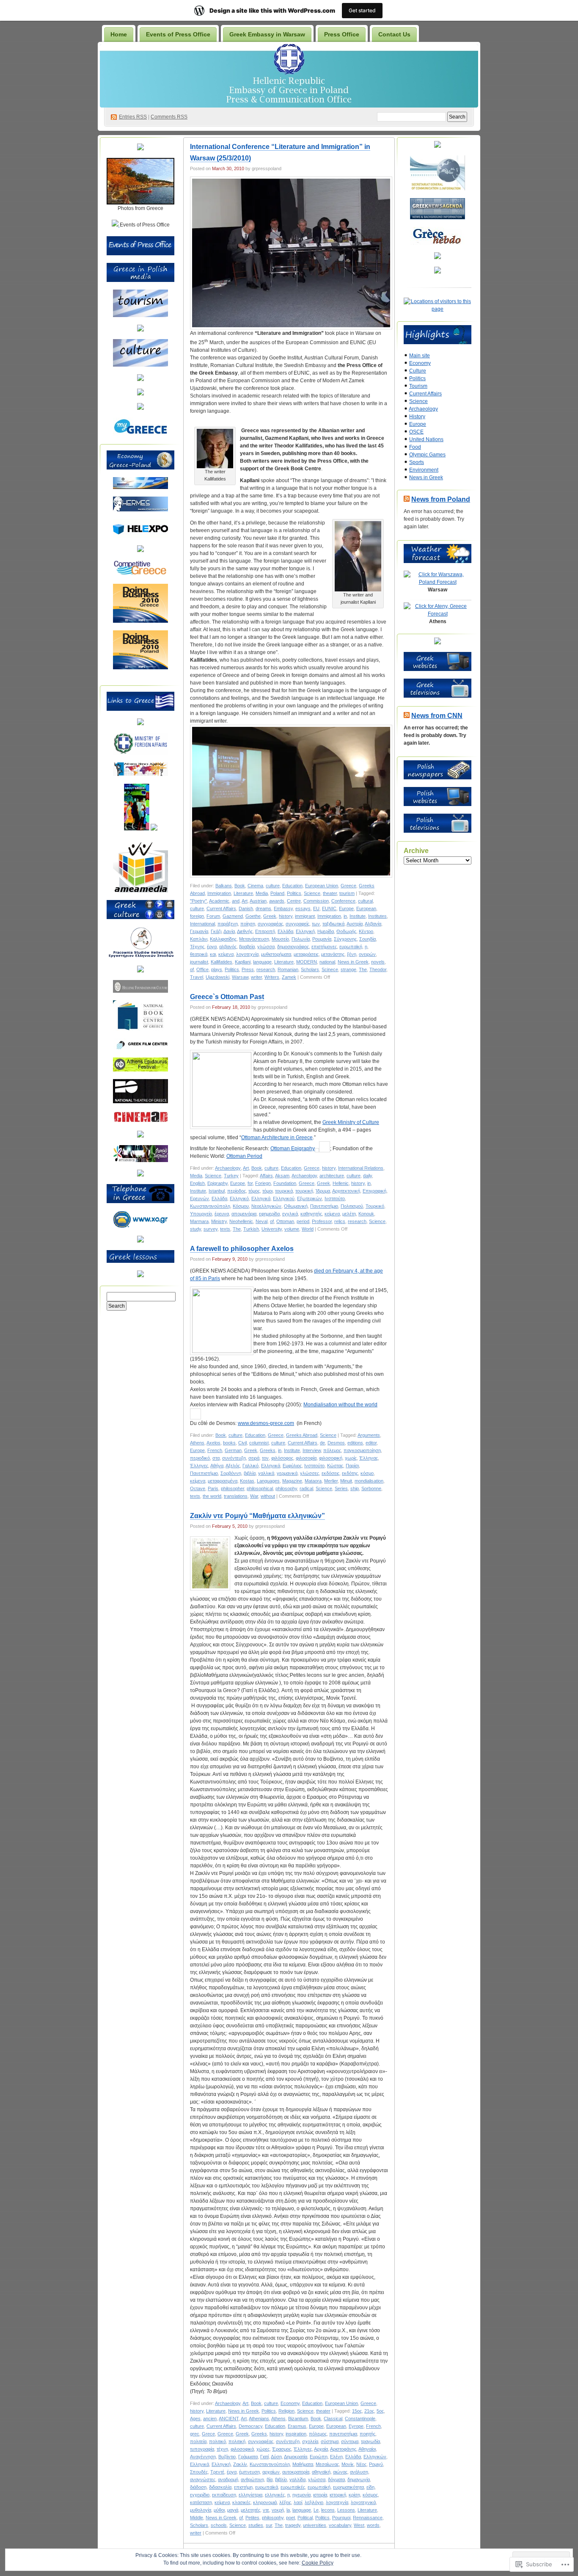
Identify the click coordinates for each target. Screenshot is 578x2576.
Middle (197, 2518)
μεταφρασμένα (223, 1481)
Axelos (213, 1443)
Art (245, 901)
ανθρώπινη (252, 2479)
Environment (424, 470)
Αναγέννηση (203, 2457)
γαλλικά (266, 1473)
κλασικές (241, 2502)
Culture (418, 371)
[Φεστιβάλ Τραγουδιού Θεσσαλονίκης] (140, 1160)
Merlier (331, 1481)
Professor (322, 1221)
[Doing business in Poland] (140, 668)
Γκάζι (216, 931)
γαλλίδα (297, 2479)
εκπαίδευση (224, 2495)
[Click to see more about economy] (140, 330)
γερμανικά (287, 1473)
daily (367, 1176)
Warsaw (240, 977)
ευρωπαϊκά (267, 2487)
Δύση (276, 2457)
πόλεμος (332, 1450)
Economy (290, 2403)
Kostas (247, 1481)
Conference (343, 901)
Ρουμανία (322, 939)
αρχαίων (271, 2472)
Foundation (285, 1183)
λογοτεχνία (247, 954)
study (195, 1229)
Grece (208, 2434)
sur (269, 2525)
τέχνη (222, 2449)
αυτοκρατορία (296, 2472)
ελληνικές (275, 2495)
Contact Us (394, 34)
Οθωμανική (296, 1206)
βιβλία (250, 1473)
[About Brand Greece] (154, 829)
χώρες (263, 2449)
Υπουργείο (201, 1214)
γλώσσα (266, 947)
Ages (195, 2419)
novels (378, 962)
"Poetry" (198, 901)
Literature (243, 893)
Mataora (313, 1481)
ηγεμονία (301, 2495)
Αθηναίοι (367, 2449)
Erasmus (297, 2426)
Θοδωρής (346, 931)
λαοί (298, 2502)
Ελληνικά (261, 1198)
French (215, 1450)
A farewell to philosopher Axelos (242, 1249)
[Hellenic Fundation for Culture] (140, 991)
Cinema (255, 886)
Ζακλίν (240, 2464)
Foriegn (263, 1183)
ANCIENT (229, 2419)
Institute (358, 916)
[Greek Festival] (140, 1070)
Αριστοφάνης (343, 2449)
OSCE (416, 432)
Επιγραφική (374, 1191)
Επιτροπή (265, 931)
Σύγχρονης (345, 939)
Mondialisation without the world (340, 1405)
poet (290, 2518)
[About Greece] (137, 829)
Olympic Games (427, 455)
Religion (286, 2411)
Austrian (258, 901)
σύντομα (350, 2441)
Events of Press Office (178, 34)
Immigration (219, 893)
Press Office (342, 34)
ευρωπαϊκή (351, 947)
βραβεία (247, 947)
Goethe (253, 916)
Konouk (366, 1214)
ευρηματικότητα (348, 2487)
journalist (199, 962)
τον (265, 1458)
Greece (348, 886)
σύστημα (330, 2441)
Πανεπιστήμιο (324, 1206)
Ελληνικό (239, 1198)
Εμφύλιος (292, 1466)
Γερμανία (199, 931)
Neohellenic (241, 1221)
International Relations (361, 1168)
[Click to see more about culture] (140, 365)
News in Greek (353, 962)
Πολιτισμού (352, 1206)
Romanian (288, 969)
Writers (272, 977)
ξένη (352, 954)
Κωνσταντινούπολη (210, 1206)
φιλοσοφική (331, 1458)
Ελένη (336, 2457)
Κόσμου (241, 1206)
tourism (347, 893)
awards (277, 901)
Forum (213, 916)
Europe (346, 908)
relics (340, 1221)
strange (348, 969)
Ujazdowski (217, 977)
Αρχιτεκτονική (346, 1191)
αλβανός (228, 947)
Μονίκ (348, 2464)
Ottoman (285, 1221)
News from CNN (437, 716)
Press (248, 969)
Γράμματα (248, 2457)
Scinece (330, 969)
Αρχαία (321, 2449)
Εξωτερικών (310, 1198)
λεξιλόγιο (314, 2502)
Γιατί (264, 2457)
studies (256, 2525)
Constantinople (360, 2419)
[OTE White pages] (140, 1241)
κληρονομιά (265, 2502)
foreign (197, 916)
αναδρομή (228, 2479)
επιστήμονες (324, 947)
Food (415, 447)
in (345, 916)
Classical (333, 2419)
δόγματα (336, 2479)
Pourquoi (341, 2518)
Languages (268, 1481)
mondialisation (369, 1481)
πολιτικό (217, 2441)
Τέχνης (197, 947)
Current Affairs (221, 908)
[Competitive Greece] (140, 574)
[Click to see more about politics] (140, 379)
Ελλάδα (285, 931)
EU (316, 908)
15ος (357, 2411)
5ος (380, 2411)
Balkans (224, 886)
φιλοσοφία (306, 1458)
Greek (270, 916)
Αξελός (233, 1466)
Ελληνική (305, 931)
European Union (322, 886)
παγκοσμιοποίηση (362, 1450)
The (363, 969)
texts (225, 1229)
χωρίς (351, 1458)
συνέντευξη (234, 1458)
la (288, 2510)
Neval (261, 1221)
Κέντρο (366, 931)
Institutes (377, 916)
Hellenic (341, 1183)
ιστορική (338, 2495)
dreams (263, 908)
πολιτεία (198, 2441)
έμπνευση (249, 2472)
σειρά (254, 1458)
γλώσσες (310, 1473)
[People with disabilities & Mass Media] (140, 891)
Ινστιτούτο (335, 1198)
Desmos (336, 1443)
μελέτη (349, 1214)
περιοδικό (200, 1458)
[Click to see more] (140, 203)
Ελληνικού (284, 1198)
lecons (328, 2510)
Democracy (250, 2426)
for (250, 1183)
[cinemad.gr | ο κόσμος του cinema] (140, 1121)
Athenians (259, 2419)
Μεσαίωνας (327, 2464)
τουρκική (304, 1191)
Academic (219, 901)
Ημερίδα (326, 931)
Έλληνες (199, 1466)
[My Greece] (140, 434)
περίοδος (237, 1191)
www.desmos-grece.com (266, 1423)
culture (273, 886)
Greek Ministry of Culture (351, 1122)
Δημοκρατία (296, 2457)
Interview (312, 1450)
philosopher (233, 1488)
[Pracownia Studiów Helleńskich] (140, 956)
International (202, 924)
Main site (420, 356)
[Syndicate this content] (407, 499)
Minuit (346, 1481)
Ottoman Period (244, 1156)
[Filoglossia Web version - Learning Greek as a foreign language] (140, 1276)
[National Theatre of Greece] (140, 1102)
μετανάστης (333, 954)
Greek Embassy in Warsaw (267, 34)
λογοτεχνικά (363, 2502)
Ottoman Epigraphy (293, 1149)
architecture (332, 1176)
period (303, 1221)
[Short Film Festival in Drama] (140, 1136)
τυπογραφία (202, 2449)
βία (270, 2479)
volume (292, 1229)
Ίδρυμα (323, 1191)
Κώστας (335, 1466)
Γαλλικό (250, 1466)
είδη (370, 2487)
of (192, 969)
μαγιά (233, 2510)
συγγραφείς (297, 924)
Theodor (378, 969)
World (308, 1229)
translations (236, 1496)
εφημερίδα (269, 1214)
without (268, 1496)
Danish (246, 908)
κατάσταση (201, 2502)
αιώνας (340, 2472)
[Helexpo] (140, 536)
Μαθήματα (303, 2464)
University (272, 1229)
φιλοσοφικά (242, 2449)
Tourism (418, 386)
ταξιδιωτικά (333, 924)
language (262, 962)
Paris (213, 1488)
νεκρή (278, 2510)
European (366, 908)
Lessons (346, 2510)
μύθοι (219, 2510)
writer (256, 977)
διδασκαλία (220, 2487)
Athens (197, 1443)
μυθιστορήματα (276, 954)
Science (312, 893)
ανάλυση (359, 2472)
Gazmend (233, 916)
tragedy (293, 2525)
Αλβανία (373, 924)
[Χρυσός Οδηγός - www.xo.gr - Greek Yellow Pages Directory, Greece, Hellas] (140, 1226)
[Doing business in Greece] (140, 621)
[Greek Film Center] (140, 1048)
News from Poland (441, 499)
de (322, 1443)
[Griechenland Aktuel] (438, 257)
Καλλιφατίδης (223, 939)
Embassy (283, 908)
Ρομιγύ (376, 2464)
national (327, 962)
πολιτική (237, 2441)
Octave (198, 1488)
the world (212, 1496)
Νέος (361, 2464)
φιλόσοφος (282, 1458)
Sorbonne (371, 1488)
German (233, 1450)
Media (262, 893)
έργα (212, 947)
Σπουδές (199, 2472)
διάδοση (198, 2487)
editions (355, 1443)
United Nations (426, 439)
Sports (417, 462)
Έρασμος (282, 2449)
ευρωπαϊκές (293, 2487)
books (229, 1443)
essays (303, 908)
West (359, 2525)
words (373, 2525)
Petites (252, 2518)
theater (330, 893)
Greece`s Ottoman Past (227, 997)
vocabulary (340, 2525)
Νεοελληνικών (266, 1206)
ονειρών (367, 954)
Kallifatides (222, 962)
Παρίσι (352, 1466)
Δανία (229, 931)
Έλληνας (369, 1458)
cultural (365, 901)
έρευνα (222, 1214)
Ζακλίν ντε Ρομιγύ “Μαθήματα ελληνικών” (257, 1516)
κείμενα (226, 954)
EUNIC (329, 908)
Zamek (289, 977)
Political (305, 2518)
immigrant (305, 916)
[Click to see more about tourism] (140, 315)
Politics (294, 893)
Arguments (369, 1435)
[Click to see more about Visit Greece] (140, 394)
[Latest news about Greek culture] (140, 971)
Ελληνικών (375, 2457)
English (197, 1183)
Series (341, 1488)
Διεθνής (245, 931)
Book (240, 886)
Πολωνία (301, 939)
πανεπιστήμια (343, 2434)
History (417, 417)
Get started (362, 10)
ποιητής (367, 2434)
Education (292, 886)
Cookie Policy (318, 2563)
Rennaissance (368, 2518)
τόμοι (267, 1191)
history (286, 916)
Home (119, 34)
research (266, 969)
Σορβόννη (231, 1473)
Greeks (268, 1450)
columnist (259, 1443)
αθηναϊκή (321, 2472)
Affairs (266, 1176)
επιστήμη (243, 2487)
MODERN (307, 962)
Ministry (219, 1221)
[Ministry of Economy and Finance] (140, 487)
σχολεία (310, 2441)
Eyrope (356, 2426)
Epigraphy (217, 1183)
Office (202, 969)
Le (316, 2510)
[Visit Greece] (140, 408)
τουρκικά (284, 1191)
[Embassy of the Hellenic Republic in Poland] (140, 723)
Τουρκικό (375, 1206)
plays (217, 969)
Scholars (310, 969)
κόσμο (367, 1473)
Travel (197, 977)
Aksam (282, 1176)
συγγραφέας (270, 924)
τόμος (254, 1191)
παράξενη (228, 924)
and (236, 901)
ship (355, 1488)
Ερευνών (200, 1198)
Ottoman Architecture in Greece (277, 1138)
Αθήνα (217, 1466)
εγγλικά (290, 1214)
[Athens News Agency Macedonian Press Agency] (140, 774)
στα (216, 1458)
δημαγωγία (359, 2479)
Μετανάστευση (254, 939)
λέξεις (285, 2502)
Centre (294, 901)
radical (306, 1488)
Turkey (231, 1176)
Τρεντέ (217, 2472)
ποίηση (248, 924)
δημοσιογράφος (293, 947)
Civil (242, 1443)
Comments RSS (169, 117)
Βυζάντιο (227, 2457)
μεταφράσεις (306, 954)
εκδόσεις (330, 1473)
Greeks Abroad (302, 1435)
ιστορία (320, 2495)
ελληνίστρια (250, 2495)
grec (195, 2434)
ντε (266, 2510)
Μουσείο (280, 939)
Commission (316, 901)
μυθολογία (201, 2510)
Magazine (292, 1481)
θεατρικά (199, 954)
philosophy (286, 1488)
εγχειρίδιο (200, 2495)
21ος (369, 2411)
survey (211, 1229)
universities (315, 2525)
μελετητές (250, 2510)
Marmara (199, 1221)
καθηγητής (311, 1214)
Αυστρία (355, 924)
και (213, 954)
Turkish (251, 1229)
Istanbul (217, 1191)
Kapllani (243, 962)
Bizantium (298, 2419)
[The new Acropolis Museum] (140, 1175)
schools (219, 2525)
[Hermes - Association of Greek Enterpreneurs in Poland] (140, 510)
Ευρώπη (319, 2457)
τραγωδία (370, 2441)
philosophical (260, 1488)
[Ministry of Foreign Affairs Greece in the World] (140, 753)
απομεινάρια (244, 1214)
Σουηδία (367, 939)
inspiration (296, 2434)
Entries (133, 117)
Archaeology (228, 1168)
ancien (210, 2419)
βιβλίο (281, 2479)
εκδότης (350, 1473)
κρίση (354, 2495)
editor (371, 1443)
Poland (277, 893)
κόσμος (370, 2495)
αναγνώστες (203, 2479)
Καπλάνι (199, 939)
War (254, 1496)
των (316, 924)
